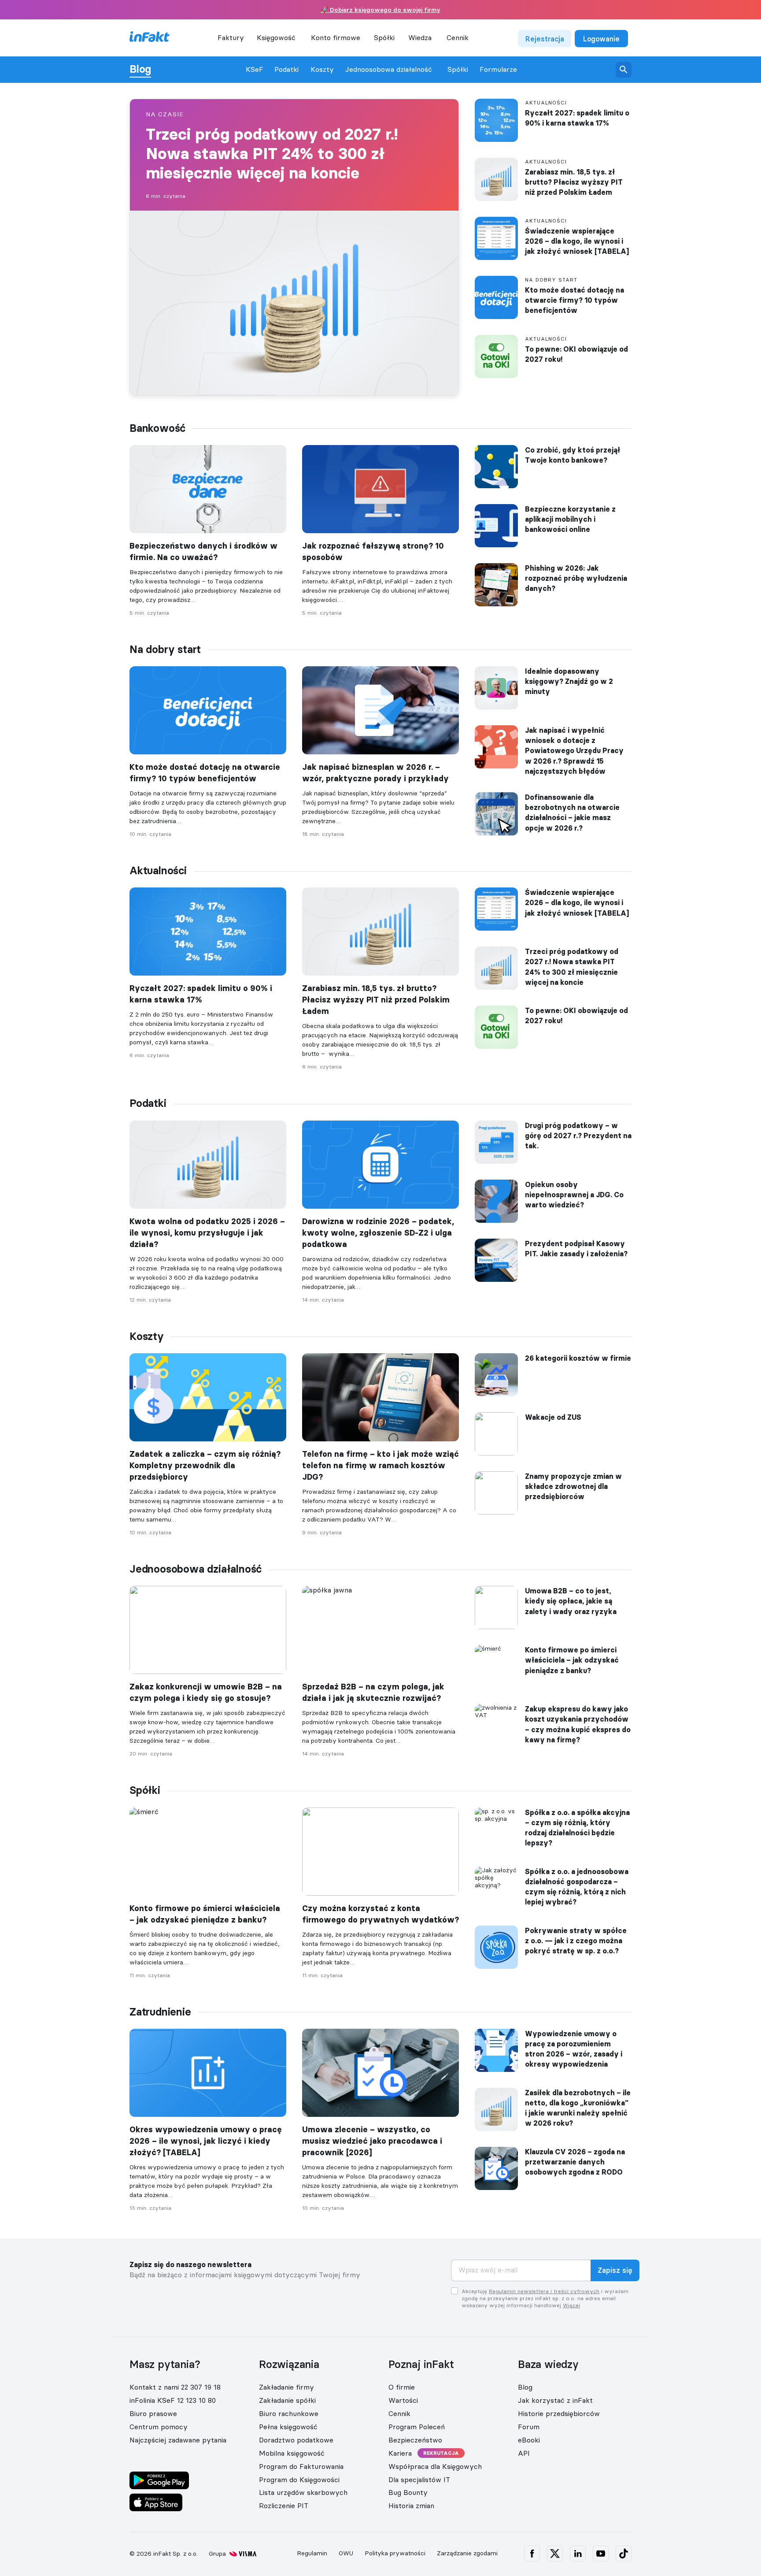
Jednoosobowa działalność (389, 69)
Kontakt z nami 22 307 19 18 (175, 2387)
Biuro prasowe (153, 2413)
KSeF (255, 69)
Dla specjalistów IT (419, 2479)
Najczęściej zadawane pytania (178, 2440)
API (524, 2453)
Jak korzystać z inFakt (555, 2400)
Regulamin (312, 2553)
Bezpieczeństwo (415, 2440)
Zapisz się (615, 2270)
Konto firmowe (336, 37)
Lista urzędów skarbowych (303, 2492)
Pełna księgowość (288, 2427)
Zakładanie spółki (287, 2400)
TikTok (624, 2554)
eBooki (529, 2440)
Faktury (231, 37)
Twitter (555, 2554)
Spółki (458, 69)
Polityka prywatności (395, 2553)
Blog (140, 69)
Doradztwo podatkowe (296, 2440)
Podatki (286, 69)
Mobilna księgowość (292, 2453)
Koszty (322, 69)
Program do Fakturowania (301, 2466)
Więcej (571, 2305)
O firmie (402, 2387)
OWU (346, 2553)
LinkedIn (578, 2554)
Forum (529, 2427)
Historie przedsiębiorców (559, 2413)
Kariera (400, 2453)
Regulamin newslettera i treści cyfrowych (544, 2291)
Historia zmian (411, 2505)
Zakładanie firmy (286, 2387)
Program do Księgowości (299, 2479)
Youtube (601, 2554)
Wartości (403, 2400)
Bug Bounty (408, 2492)
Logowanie (601, 39)
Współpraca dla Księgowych (435, 2466)
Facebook (532, 2554)
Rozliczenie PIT (284, 2505)
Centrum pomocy (159, 2427)
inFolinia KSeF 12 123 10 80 (173, 2400)
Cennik (458, 37)
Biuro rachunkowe (289, 2413)
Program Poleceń (417, 2427)
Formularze (498, 69)
